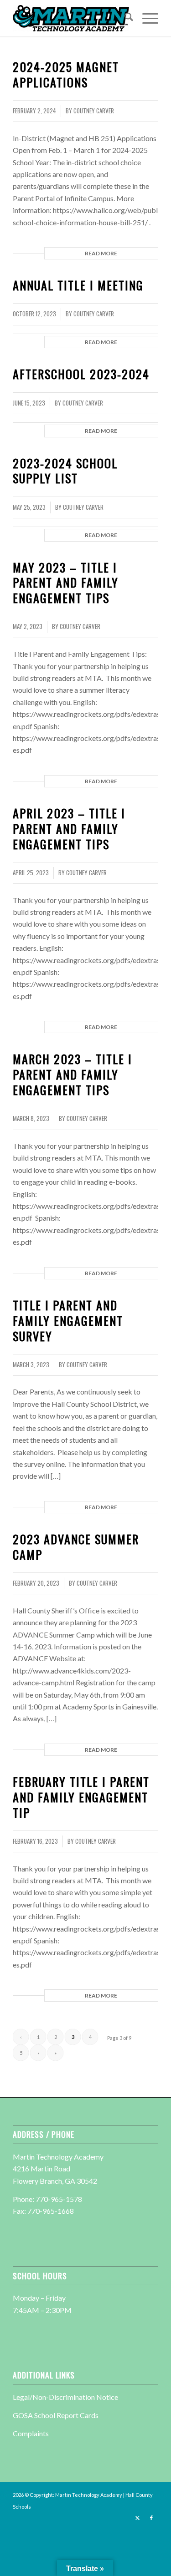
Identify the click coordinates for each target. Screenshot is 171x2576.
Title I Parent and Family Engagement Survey (68, 1321)
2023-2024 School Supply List (65, 471)
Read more (101, 253)
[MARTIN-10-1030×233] (71, 18)
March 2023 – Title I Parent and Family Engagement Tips (73, 1074)
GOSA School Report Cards (56, 2415)
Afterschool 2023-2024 (81, 374)
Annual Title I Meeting (78, 285)
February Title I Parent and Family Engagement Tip (81, 1797)
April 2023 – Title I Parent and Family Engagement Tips (69, 829)
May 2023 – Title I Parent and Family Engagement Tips (66, 583)
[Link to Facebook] (151, 2518)
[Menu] (146, 18)
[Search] (124, 18)
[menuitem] (124, 18)
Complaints (31, 2433)
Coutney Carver (94, 111)
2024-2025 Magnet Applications (66, 74)
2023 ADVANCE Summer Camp (76, 1547)
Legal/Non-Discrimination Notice (65, 2397)
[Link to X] (138, 2518)
